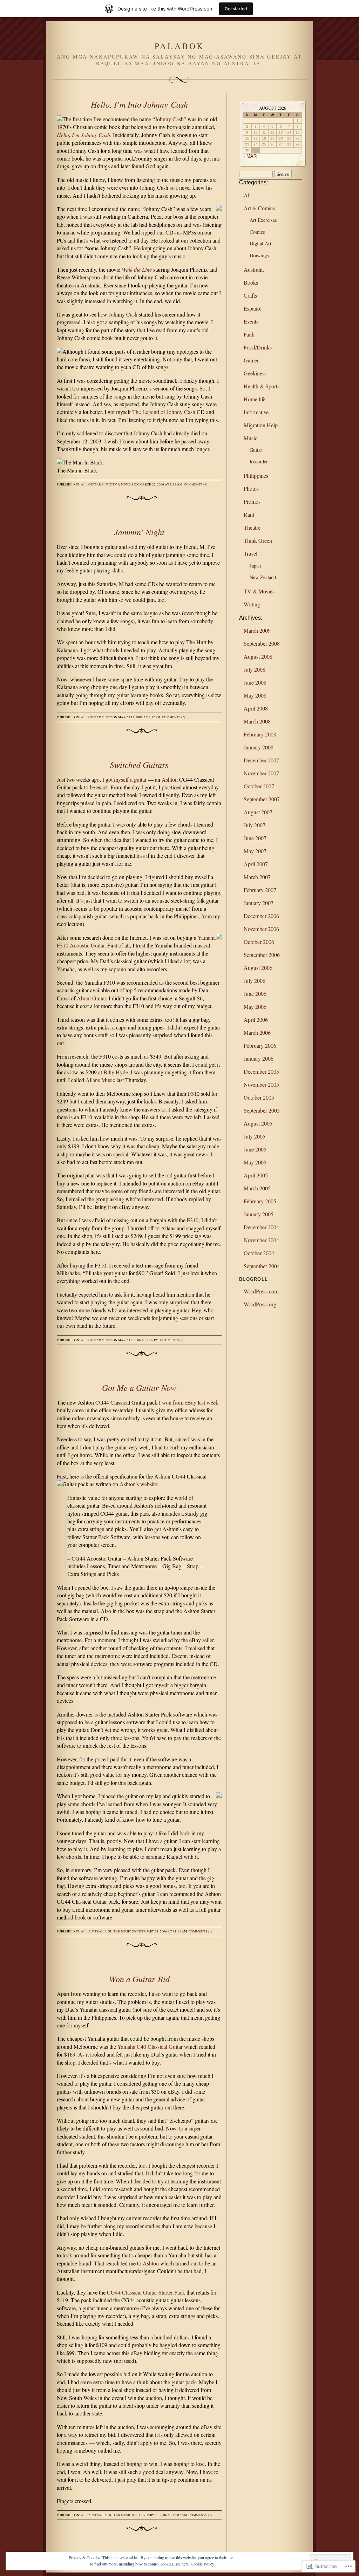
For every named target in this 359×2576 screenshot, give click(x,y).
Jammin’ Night (139, 532)
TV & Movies (123, 484)
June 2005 (255, 1149)
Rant (249, 514)
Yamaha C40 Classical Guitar (150, 2047)
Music (107, 484)
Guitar (95, 484)
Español (253, 308)
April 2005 (256, 1175)
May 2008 (255, 695)
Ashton (170, 779)
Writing (252, 604)
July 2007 (255, 825)
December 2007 (261, 760)
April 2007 (256, 864)
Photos (251, 488)
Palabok (180, 46)
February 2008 (260, 734)
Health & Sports (262, 386)
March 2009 (257, 630)
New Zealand (263, 577)
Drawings (259, 255)
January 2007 (259, 903)
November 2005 (261, 1084)
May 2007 (255, 851)
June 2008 (255, 682)
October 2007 (259, 786)
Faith (249, 334)
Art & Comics (259, 208)
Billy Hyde (116, 1072)
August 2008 (258, 656)
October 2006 (259, 942)
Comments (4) (196, 484)
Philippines (256, 475)
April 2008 (256, 708)
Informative (256, 412)
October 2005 (259, 1097)
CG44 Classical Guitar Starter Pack (146, 2292)
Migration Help (261, 425)
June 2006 (255, 994)
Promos (252, 501)
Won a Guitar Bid (139, 1979)
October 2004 (259, 1253)
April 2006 (256, 1019)
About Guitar (91, 998)
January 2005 (259, 1214)
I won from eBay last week (189, 1402)
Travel (250, 553)
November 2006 (261, 929)
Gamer (251, 360)
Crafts (250, 295)
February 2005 (260, 1201)
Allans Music (100, 1080)
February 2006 (260, 1045)
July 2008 (255, 669)
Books (251, 282)
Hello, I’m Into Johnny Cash (139, 104)
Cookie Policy (202, 2564)
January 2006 (259, 1058)
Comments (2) (174, 717)
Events (251, 321)
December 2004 (261, 1227)
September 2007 (262, 799)
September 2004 (262, 1266)
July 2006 (255, 981)
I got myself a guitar (124, 779)
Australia (98, 1931)
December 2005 (261, 1071)
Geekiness (255, 373)
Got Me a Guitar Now (139, 1387)
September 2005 (262, 1110)
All (84, 484)
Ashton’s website (138, 1484)
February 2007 (260, 890)
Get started (236, 9)
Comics (257, 232)
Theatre (252, 527)
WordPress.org (260, 1304)
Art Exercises (263, 220)
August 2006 (258, 968)
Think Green (258, 540)
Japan (255, 566)
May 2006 (255, 1007)
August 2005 (258, 1123)
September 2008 (262, 643)
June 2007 (255, 838)
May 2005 (255, 1162)
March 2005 (257, 1188)
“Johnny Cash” (169, 119)
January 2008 (259, 747)
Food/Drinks (258, 347)
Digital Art (260, 243)
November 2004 (261, 1240)
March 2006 (257, 1032)
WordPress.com (261, 1291)
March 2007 (257, 877)
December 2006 (261, 916)
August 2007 (258, 812)
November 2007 (261, 773)
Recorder (259, 461)
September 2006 (262, 955)
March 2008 (257, 721)
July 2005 (255, 1136)
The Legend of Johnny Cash (164, 412)
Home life (255, 399)
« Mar (250, 156)
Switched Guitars (139, 764)
